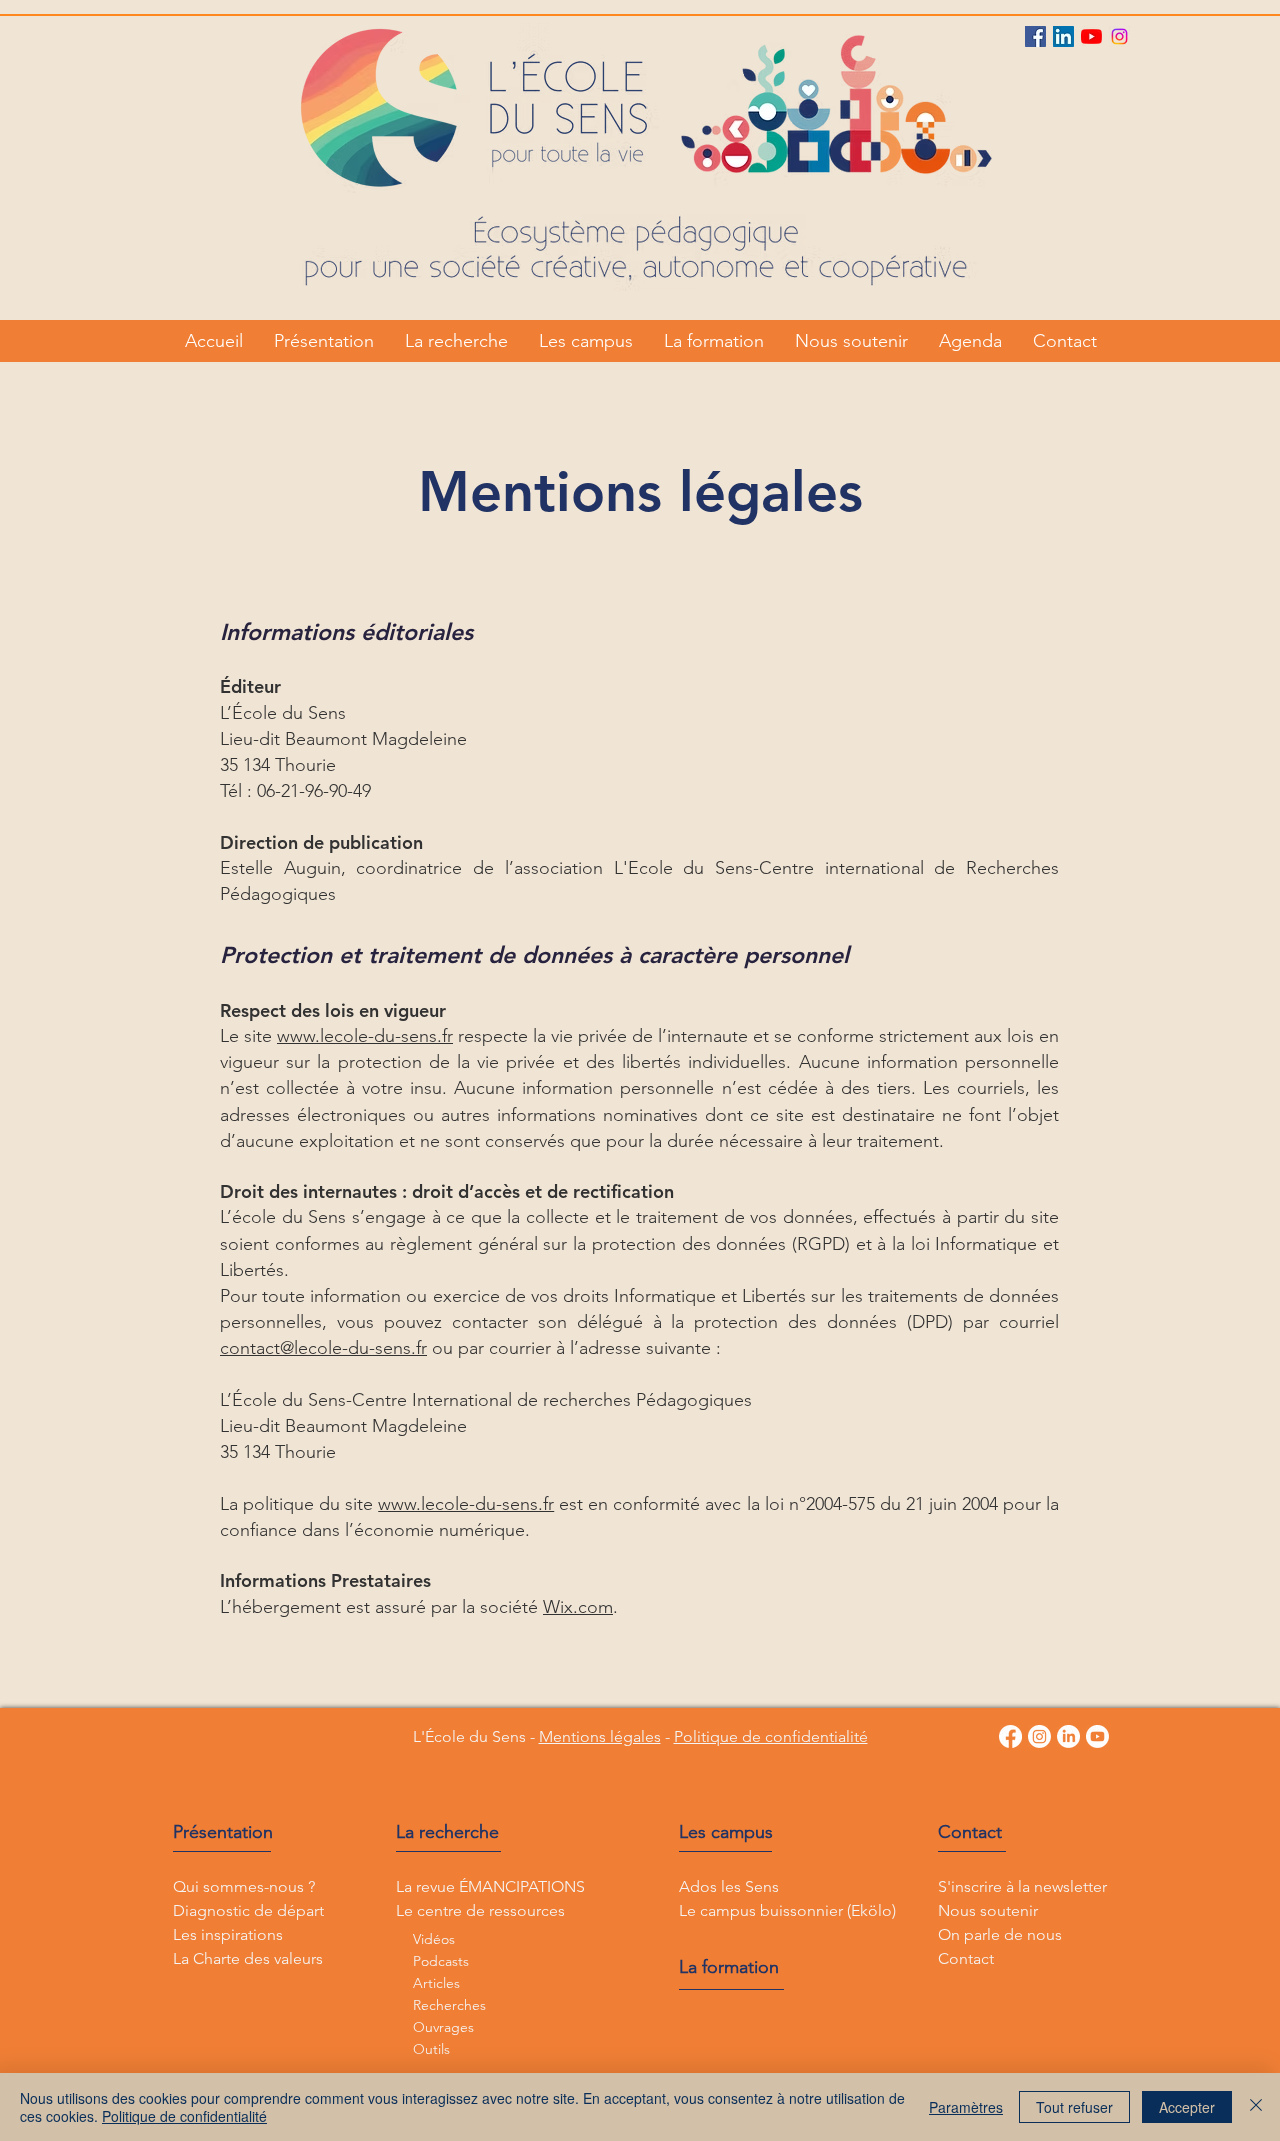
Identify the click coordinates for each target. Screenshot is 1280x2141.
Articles (436, 1983)
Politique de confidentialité (771, 1736)
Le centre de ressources (480, 1910)
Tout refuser (1074, 2107)
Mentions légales (600, 1736)
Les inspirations (228, 1934)
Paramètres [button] (966, 2107)
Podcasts (441, 1961)
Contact (970, 1832)
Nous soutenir (988, 1910)
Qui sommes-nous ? (244, 1886)
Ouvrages (443, 2027)
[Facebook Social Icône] (1035, 36)
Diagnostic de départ (248, 1910)
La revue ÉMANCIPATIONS (490, 1886)
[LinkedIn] (1068, 1736)
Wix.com (578, 1607)
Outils (431, 2049)
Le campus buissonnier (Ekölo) (787, 1910)
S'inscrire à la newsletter (1022, 1886)
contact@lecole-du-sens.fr (323, 1348)
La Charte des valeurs (248, 1958)
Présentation (223, 1832)
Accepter (1187, 2107)
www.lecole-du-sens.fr (365, 1036)
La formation (729, 1967)
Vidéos (434, 1939)
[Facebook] (1010, 1736)
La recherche (447, 1832)
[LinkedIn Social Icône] (1063, 36)
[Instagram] (1119, 36)
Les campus (726, 1832)
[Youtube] (1091, 36)
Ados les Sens (729, 1886)
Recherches (449, 2005)
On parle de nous (1000, 1934)
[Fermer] (1256, 2107)
